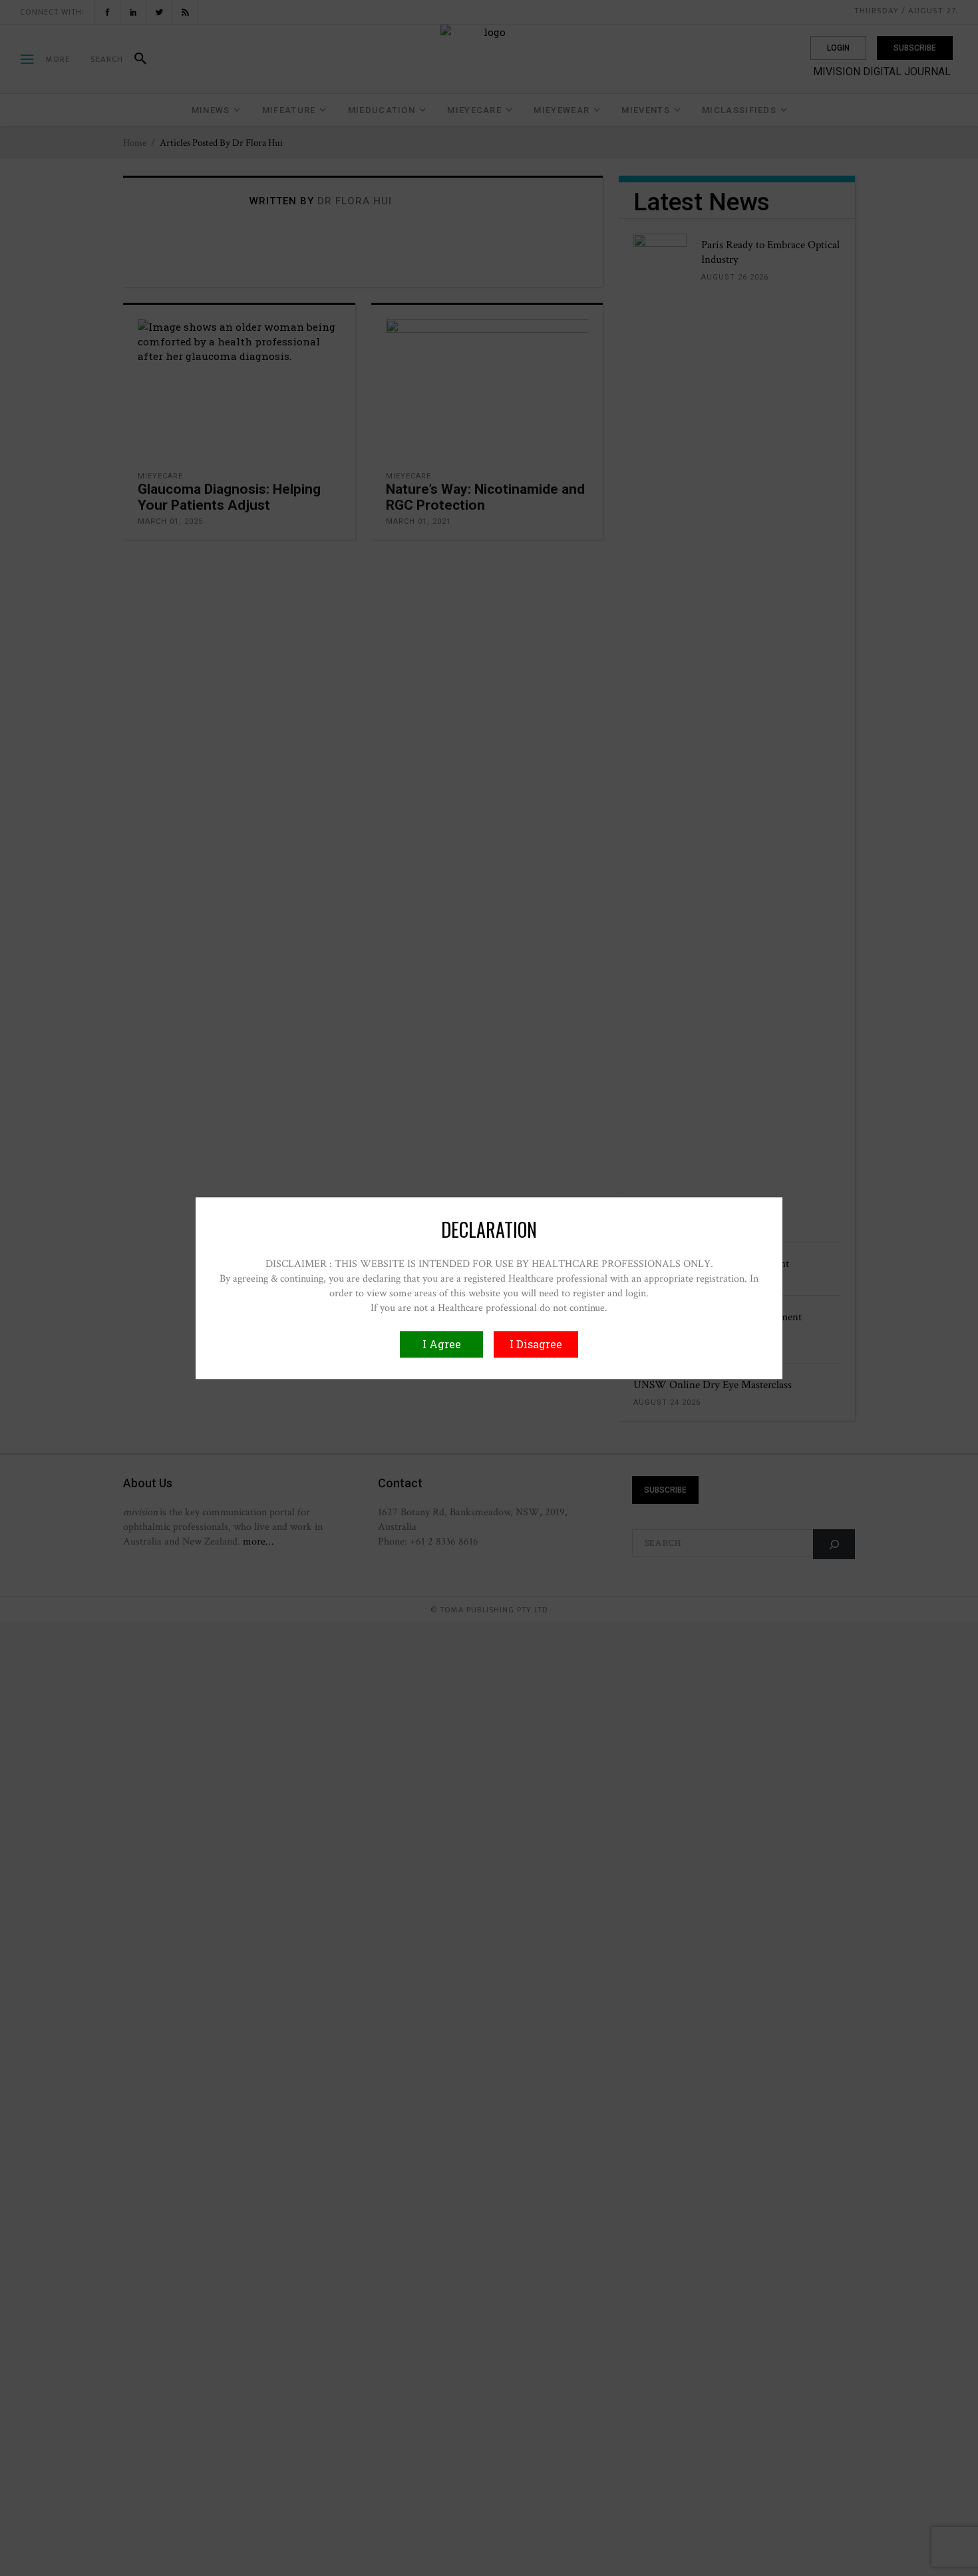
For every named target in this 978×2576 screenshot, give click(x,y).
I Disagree (536, 1344)
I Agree (442, 1344)
